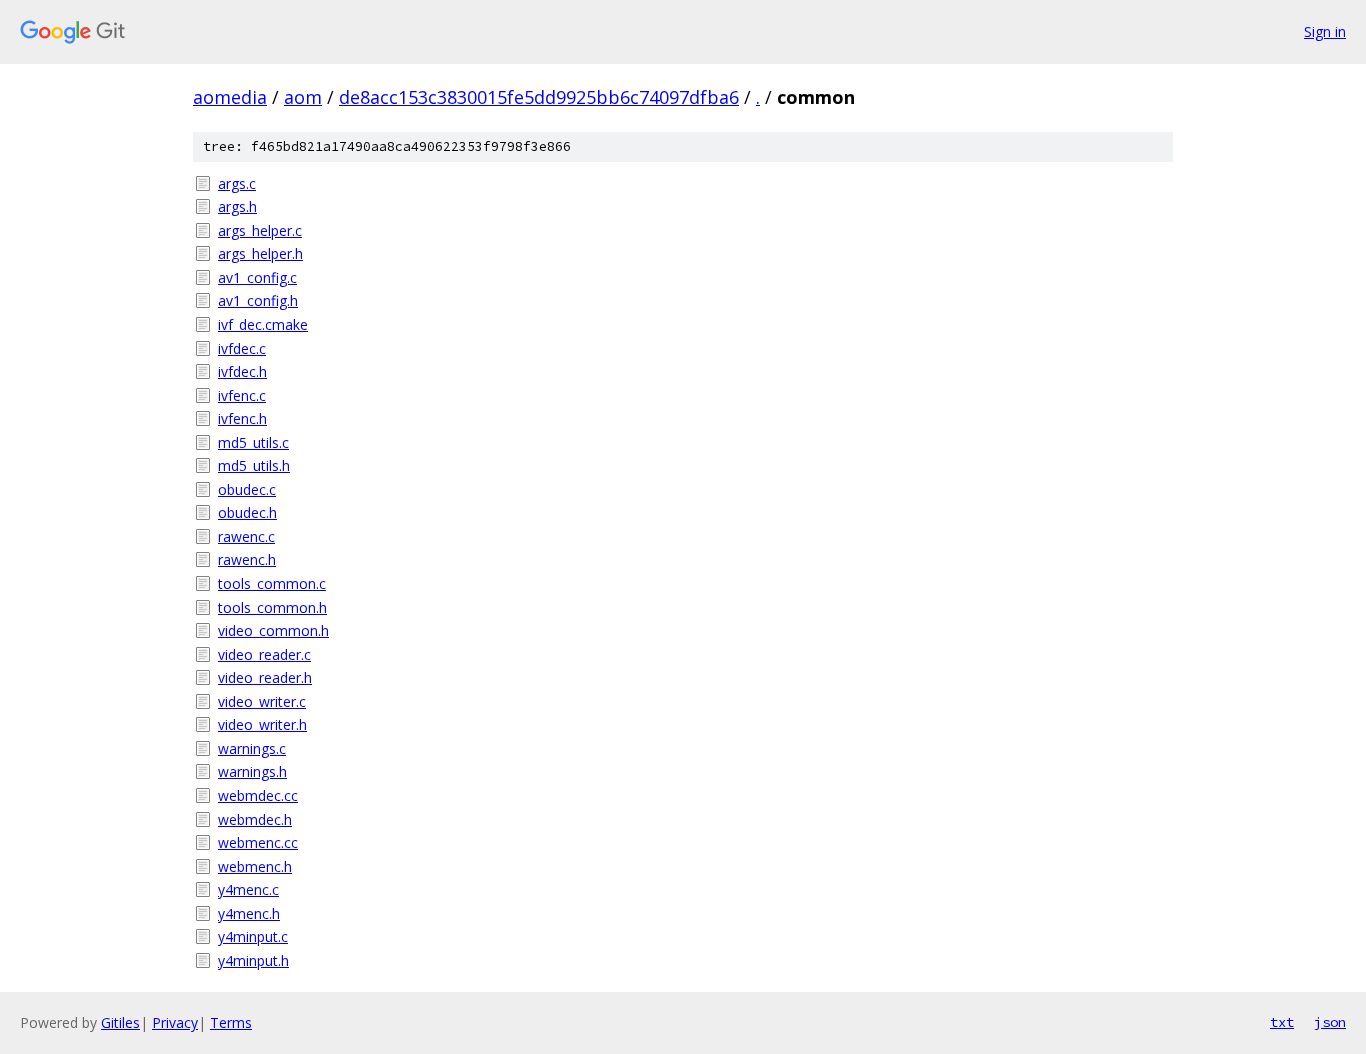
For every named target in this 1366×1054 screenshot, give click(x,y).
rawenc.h (247, 559)
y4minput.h (253, 960)
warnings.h (252, 771)
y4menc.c (248, 889)
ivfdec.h (242, 371)
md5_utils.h (254, 465)
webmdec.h (255, 819)
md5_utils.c (253, 442)
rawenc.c (246, 536)
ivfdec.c (242, 348)
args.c (237, 183)
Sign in (1325, 31)
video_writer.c (262, 701)
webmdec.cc (258, 795)
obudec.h (247, 512)
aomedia (230, 97)
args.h (237, 206)
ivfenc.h (242, 418)
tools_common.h (272, 607)
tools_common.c (272, 583)
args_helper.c (260, 230)
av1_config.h (258, 300)
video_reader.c (264, 654)
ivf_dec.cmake (263, 324)
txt (1282, 1022)
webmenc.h (255, 866)
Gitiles (120, 1022)
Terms (231, 1022)
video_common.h (273, 630)
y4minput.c (253, 936)
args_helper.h (260, 253)
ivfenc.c (242, 395)
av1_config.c (257, 277)
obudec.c (247, 489)
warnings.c (252, 748)
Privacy (175, 1022)
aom (303, 97)
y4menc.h (249, 913)
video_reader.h (265, 677)
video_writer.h (262, 724)
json (1330, 1022)
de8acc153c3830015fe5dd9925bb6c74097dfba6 (539, 97)
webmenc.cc (258, 842)
